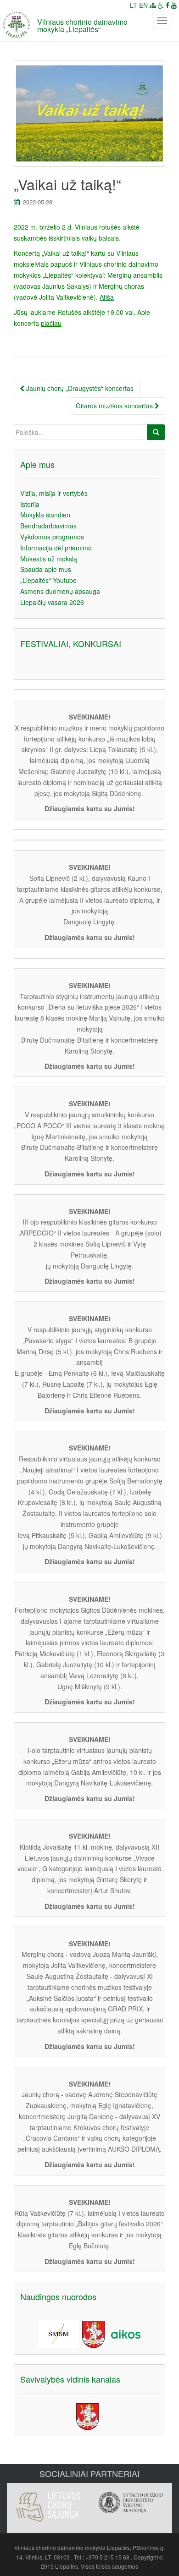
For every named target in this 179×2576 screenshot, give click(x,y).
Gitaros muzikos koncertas (115, 406)
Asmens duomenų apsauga (60, 591)
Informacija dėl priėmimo (56, 548)
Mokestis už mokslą (49, 559)
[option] (48, 2502)
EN (143, 5)
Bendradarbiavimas (48, 526)
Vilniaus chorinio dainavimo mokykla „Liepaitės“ (82, 25)
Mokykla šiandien (45, 515)
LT (134, 5)
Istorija (30, 504)
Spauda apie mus (46, 569)
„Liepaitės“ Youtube (48, 580)
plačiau (51, 323)
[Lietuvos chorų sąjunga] (48, 2507)
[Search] (156, 432)
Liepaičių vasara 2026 (52, 602)
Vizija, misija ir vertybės (54, 493)
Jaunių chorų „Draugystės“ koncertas (79, 388)
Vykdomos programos (52, 537)
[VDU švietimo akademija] (131, 2503)
